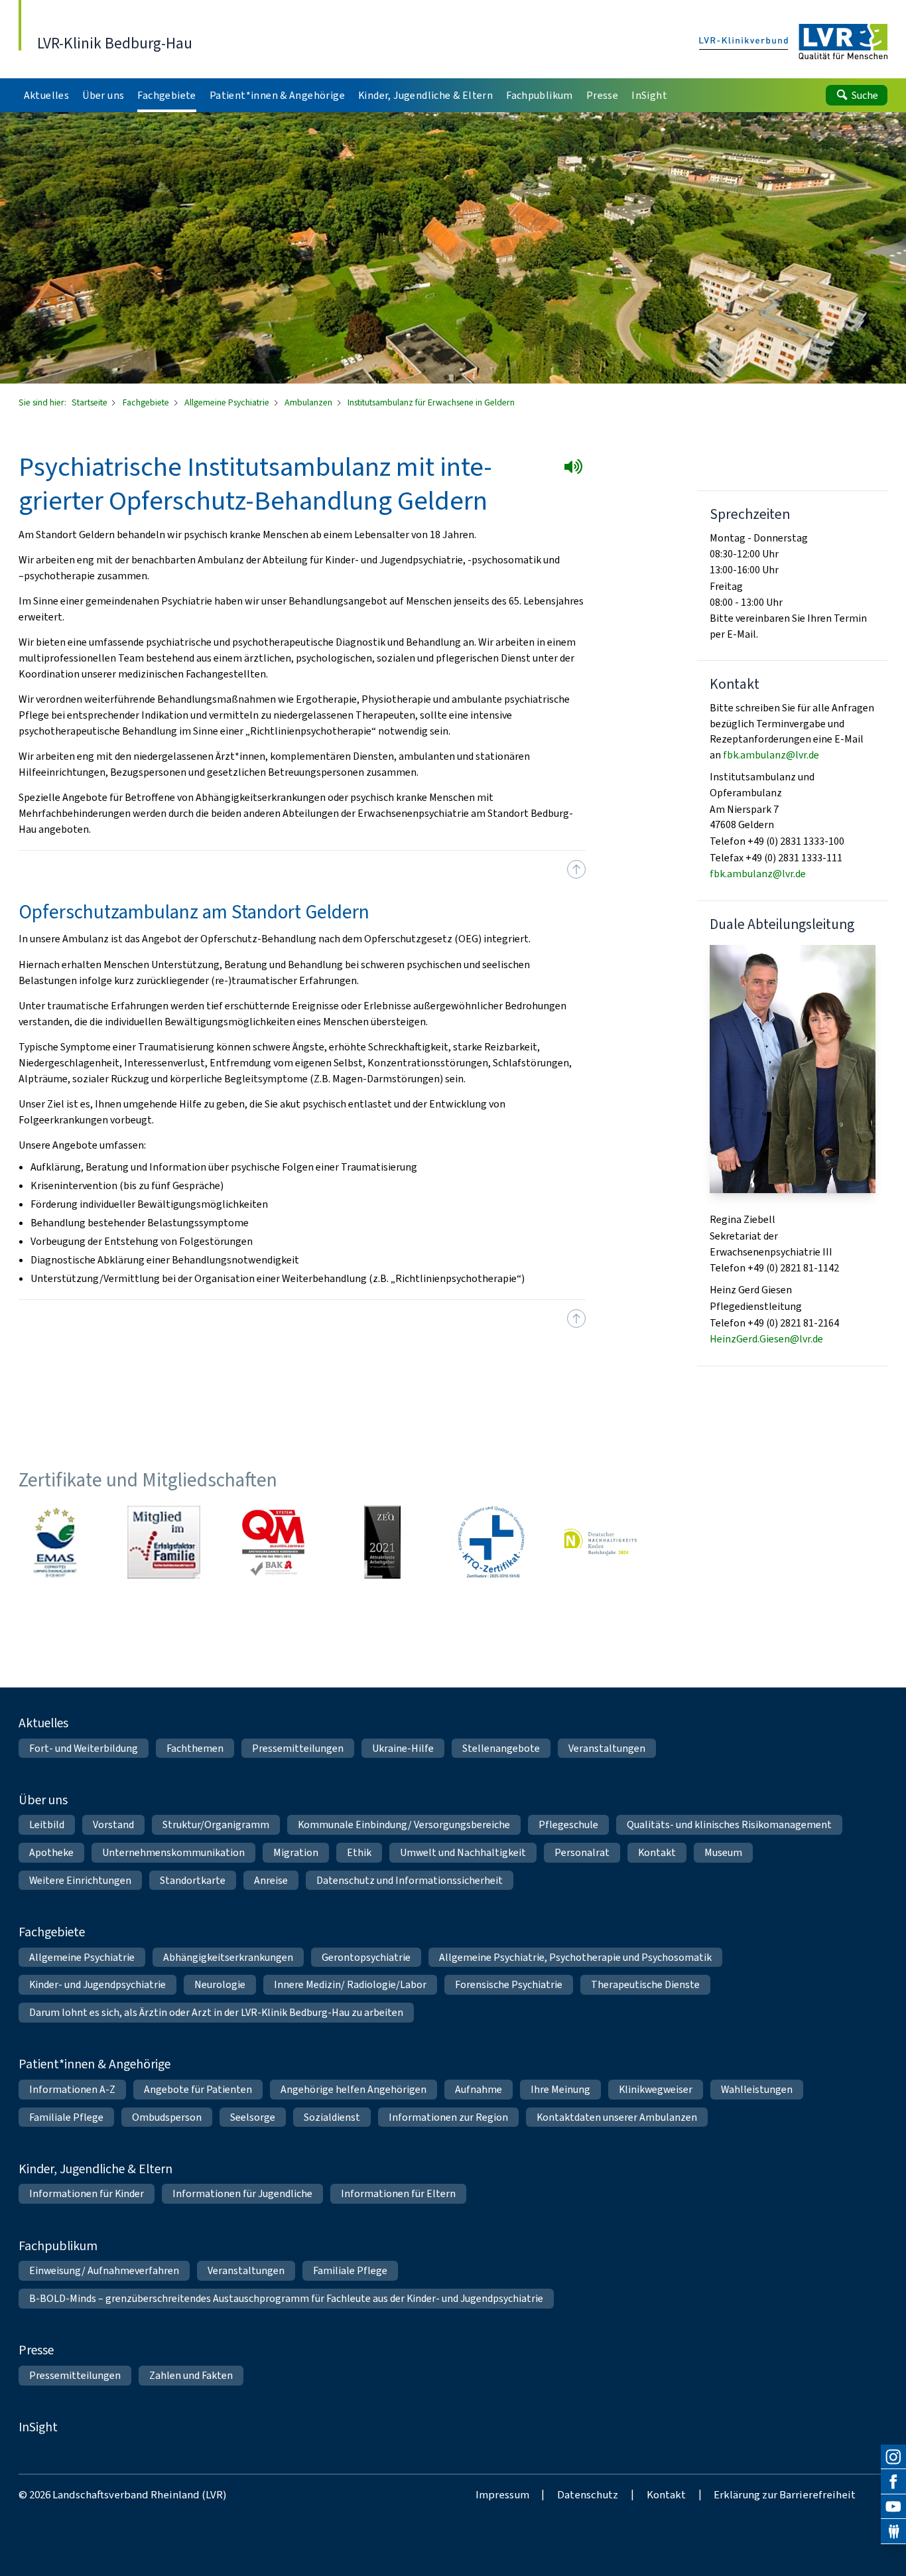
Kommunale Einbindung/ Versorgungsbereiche (404, 1825)
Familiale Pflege (66, 2117)
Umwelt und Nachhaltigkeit (463, 1852)
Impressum (502, 2494)
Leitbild (47, 1825)
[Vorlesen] (576, 469)
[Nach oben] (576, 869)
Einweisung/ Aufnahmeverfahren (104, 2270)
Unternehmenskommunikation (173, 1852)
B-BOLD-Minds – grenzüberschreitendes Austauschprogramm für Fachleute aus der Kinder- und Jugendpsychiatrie (286, 2298)
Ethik (359, 1852)
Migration (296, 1852)
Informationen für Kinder (87, 2193)
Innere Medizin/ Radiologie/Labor (350, 1984)
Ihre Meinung (560, 2089)
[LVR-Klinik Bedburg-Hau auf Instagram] (893, 2457)
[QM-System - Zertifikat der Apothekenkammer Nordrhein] (273, 1542)
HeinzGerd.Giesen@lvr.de (766, 1339)
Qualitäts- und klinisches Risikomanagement (729, 1825)
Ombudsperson (167, 2117)
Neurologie (220, 1984)
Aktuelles (43, 1723)
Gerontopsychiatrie (366, 1957)
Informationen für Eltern (398, 2193)
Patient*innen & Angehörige (95, 2064)
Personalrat (582, 1852)
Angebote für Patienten (198, 2089)
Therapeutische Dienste (645, 1984)
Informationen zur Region (448, 2117)
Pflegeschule (568, 1825)
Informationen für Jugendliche (242, 2193)
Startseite (91, 402)
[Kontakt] (893, 2532)
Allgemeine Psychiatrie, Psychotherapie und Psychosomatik (575, 1957)
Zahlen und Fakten (191, 2375)
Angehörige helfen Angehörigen (354, 2089)
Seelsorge (253, 2117)
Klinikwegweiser (656, 2089)
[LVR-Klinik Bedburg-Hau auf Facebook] (893, 2482)
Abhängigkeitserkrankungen (228, 1957)
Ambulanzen (309, 402)
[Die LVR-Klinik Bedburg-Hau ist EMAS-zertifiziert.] (55, 1542)
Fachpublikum (58, 2246)
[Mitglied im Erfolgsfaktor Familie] (164, 1542)
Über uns (43, 1800)
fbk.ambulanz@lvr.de (771, 755)
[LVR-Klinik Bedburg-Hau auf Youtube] (893, 2507)
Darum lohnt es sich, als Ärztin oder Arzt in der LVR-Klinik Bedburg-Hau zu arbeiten (216, 2012)
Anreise (271, 1880)
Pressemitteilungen (298, 1748)
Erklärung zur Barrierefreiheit (785, 2494)
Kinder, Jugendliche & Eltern (96, 2169)
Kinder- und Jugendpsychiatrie (97, 1984)
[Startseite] (794, 43)
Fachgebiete (147, 402)
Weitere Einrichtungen (80, 1880)
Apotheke (51, 1852)
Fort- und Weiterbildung (84, 1748)
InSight (38, 2427)
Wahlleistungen (757, 2089)
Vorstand (113, 1825)
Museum (723, 1852)
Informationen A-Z (72, 2089)
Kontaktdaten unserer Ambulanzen (617, 2117)
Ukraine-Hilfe (403, 1748)
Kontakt (657, 1852)
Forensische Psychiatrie (509, 1984)
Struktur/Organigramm (216, 1825)
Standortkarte (193, 1880)
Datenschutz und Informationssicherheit (410, 1880)
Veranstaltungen (607, 1748)
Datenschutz (588, 2494)
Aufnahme (479, 2089)
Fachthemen (195, 1748)
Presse (36, 2350)
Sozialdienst (332, 2117)
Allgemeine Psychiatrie (228, 402)
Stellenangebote (501, 1748)
